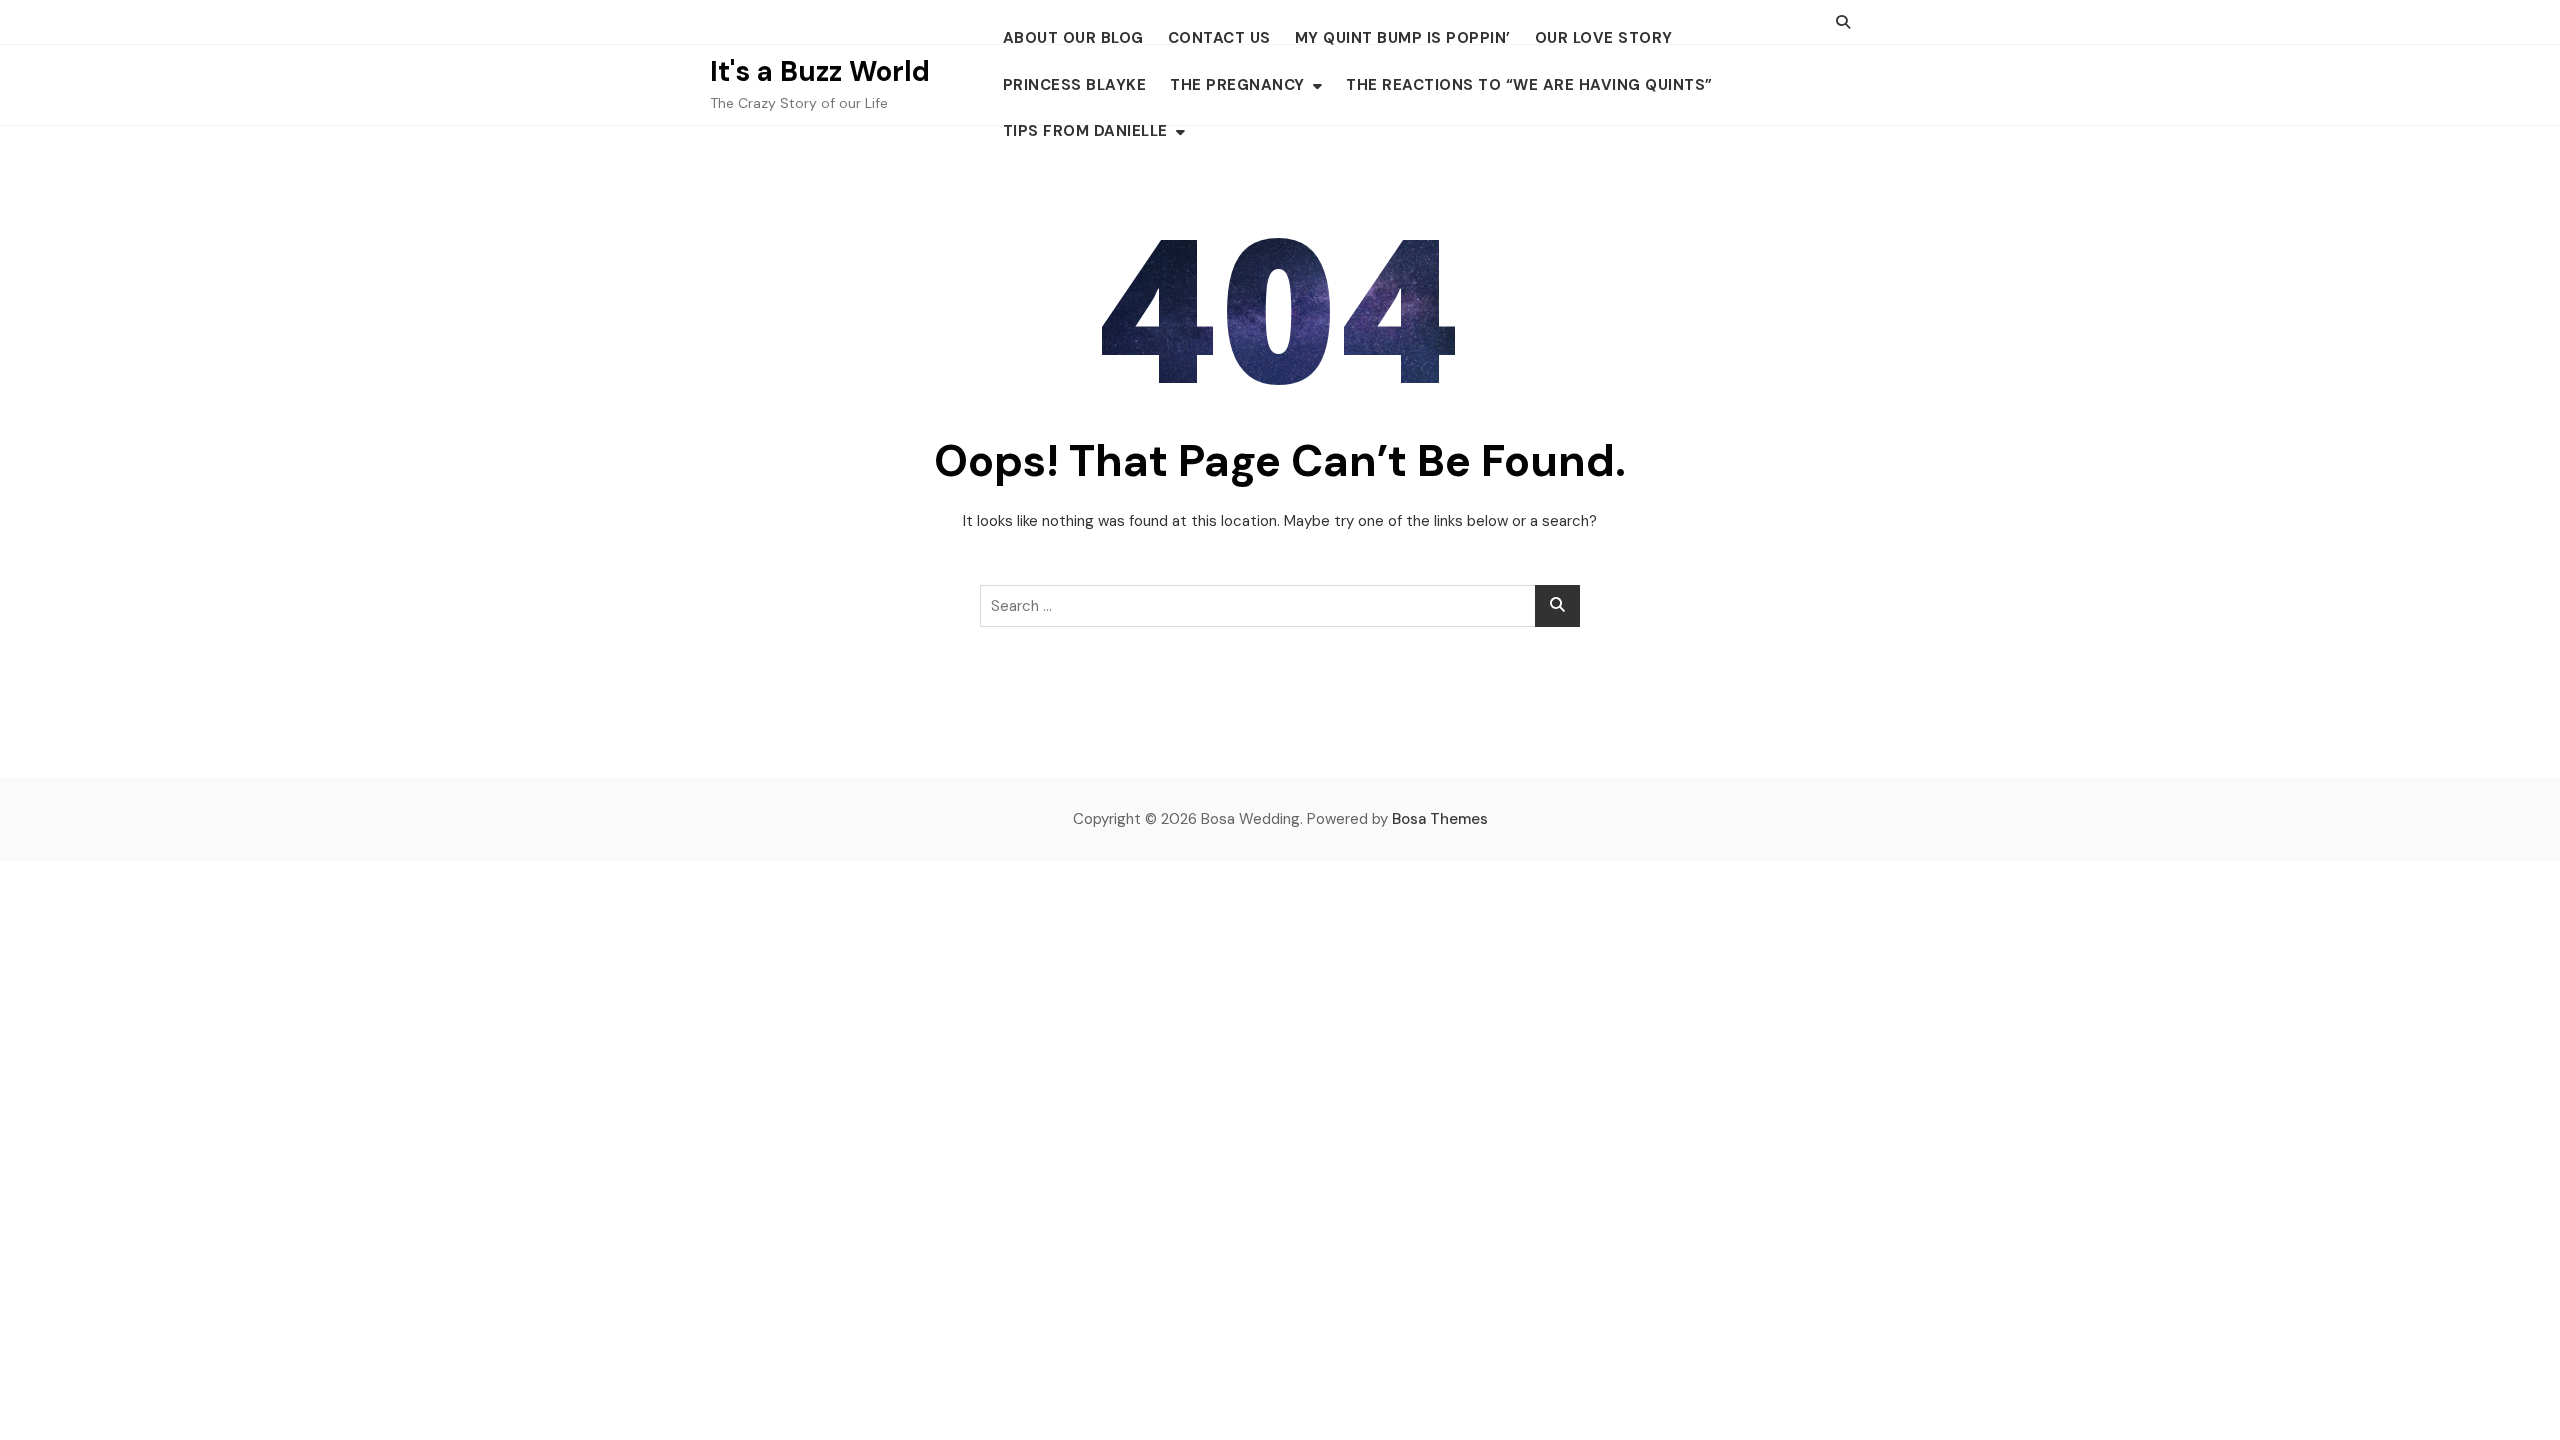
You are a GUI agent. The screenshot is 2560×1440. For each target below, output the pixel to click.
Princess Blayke (1075, 85)
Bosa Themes (1440, 819)
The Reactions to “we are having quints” (1529, 85)
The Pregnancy (1237, 85)
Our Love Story (1604, 38)
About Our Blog (1073, 38)
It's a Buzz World (820, 71)
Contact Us (1219, 38)
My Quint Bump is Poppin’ (1403, 38)
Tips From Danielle (1085, 131)
